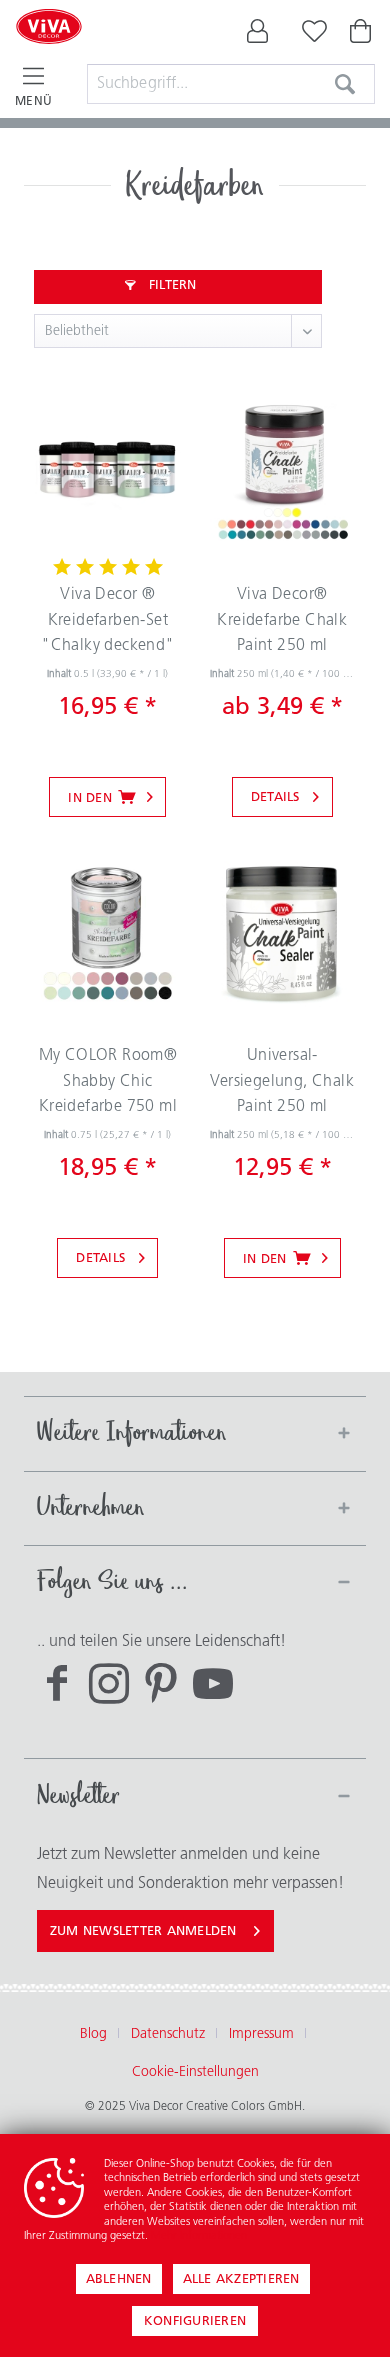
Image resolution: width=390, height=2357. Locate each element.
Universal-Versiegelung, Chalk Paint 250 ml (282, 1081)
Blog (93, 2034)
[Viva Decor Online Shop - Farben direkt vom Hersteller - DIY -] (49, 52)
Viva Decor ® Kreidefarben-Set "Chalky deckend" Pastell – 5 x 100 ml (107, 625)
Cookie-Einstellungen (195, 2072)
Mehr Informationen (199, 2236)
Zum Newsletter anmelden (143, 1931)
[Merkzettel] (310, 36)
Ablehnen (119, 2279)
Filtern (171, 285)
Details (275, 797)
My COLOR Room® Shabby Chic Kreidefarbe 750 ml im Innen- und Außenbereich (108, 1086)
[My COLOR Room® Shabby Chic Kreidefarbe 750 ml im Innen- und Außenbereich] (107, 934)
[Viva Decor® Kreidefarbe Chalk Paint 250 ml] (282, 473)
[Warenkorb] (362, 36)
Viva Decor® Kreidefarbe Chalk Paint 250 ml (282, 620)
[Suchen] (345, 84)
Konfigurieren (195, 2321)
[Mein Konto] (258, 36)
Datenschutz (168, 2034)
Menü (33, 102)
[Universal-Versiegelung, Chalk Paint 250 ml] (282, 934)
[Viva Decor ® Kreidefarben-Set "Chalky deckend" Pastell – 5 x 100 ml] (107, 473)
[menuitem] (258, 36)
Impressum (261, 2034)
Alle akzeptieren (241, 2279)
